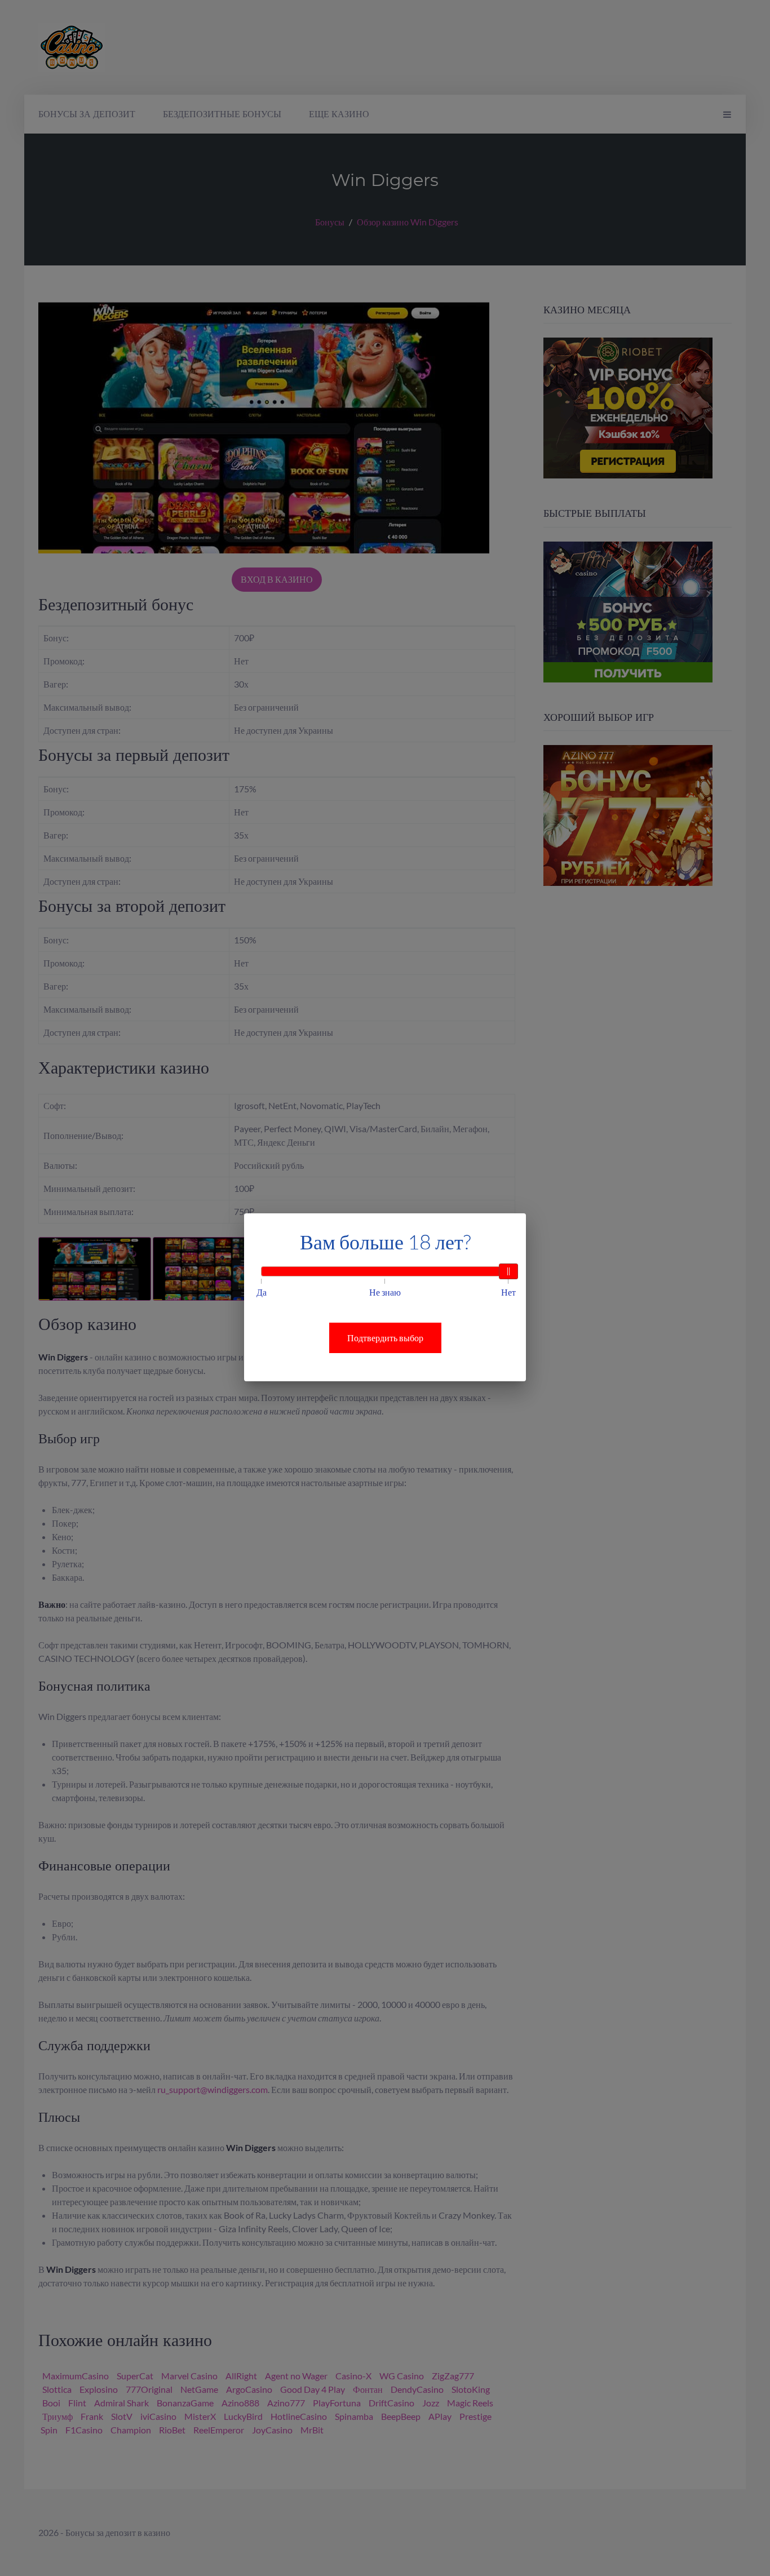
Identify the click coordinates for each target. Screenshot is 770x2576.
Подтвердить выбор (385, 1338)
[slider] (508, 1271)
